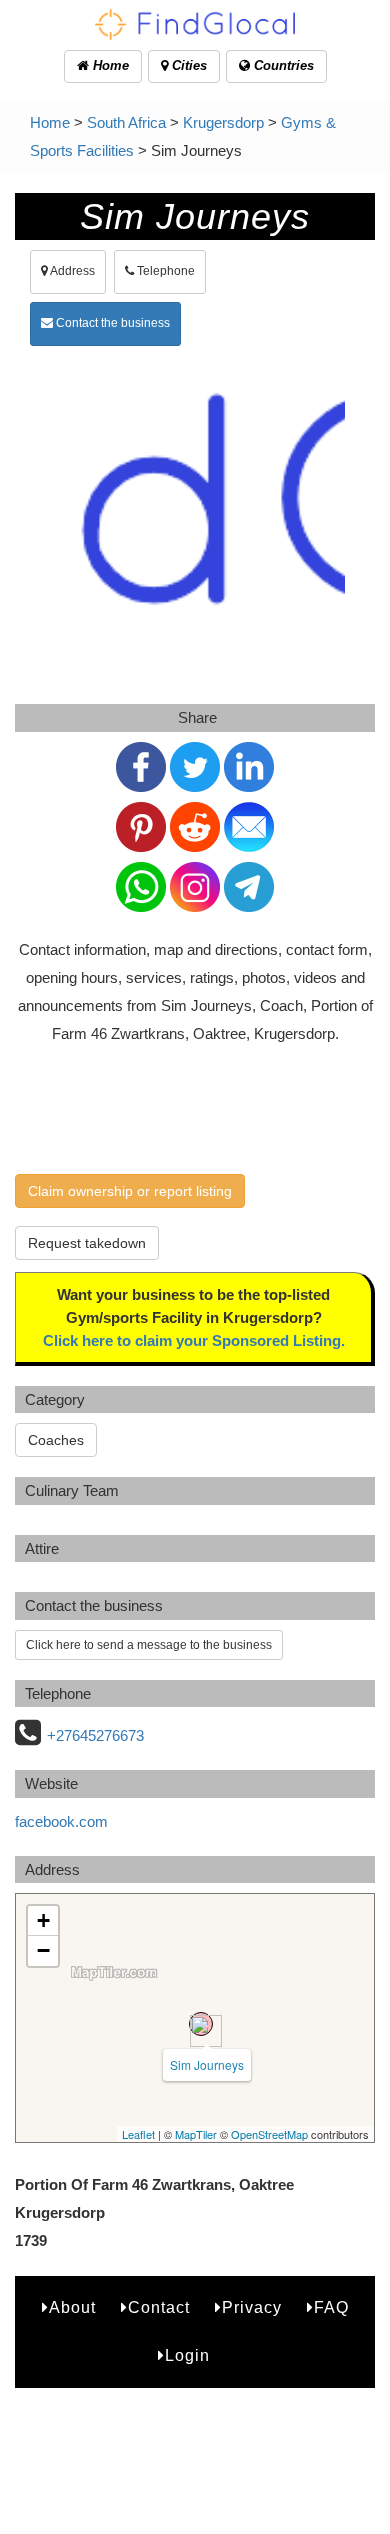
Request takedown (87, 1243)
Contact (159, 2307)
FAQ (331, 2307)
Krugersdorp (223, 122)
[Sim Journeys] (201, 2024)
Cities (187, 65)
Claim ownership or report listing (130, 1191)
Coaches (56, 1440)
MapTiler (196, 2134)
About (72, 2307)
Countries (282, 65)
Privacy (252, 2307)
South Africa (126, 122)
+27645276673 (95, 1735)
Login (187, 2355)
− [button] (43, 1950)
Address (71, 271)
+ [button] (43, 1920)
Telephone (164, 271)
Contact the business (111, 323)
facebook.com (61, 1821)
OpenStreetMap (269, 2134)
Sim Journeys (207, 2064)
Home (109, 65)
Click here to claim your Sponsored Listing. (194, 1340)
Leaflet (138, 2134)
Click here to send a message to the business (149, 1645)
